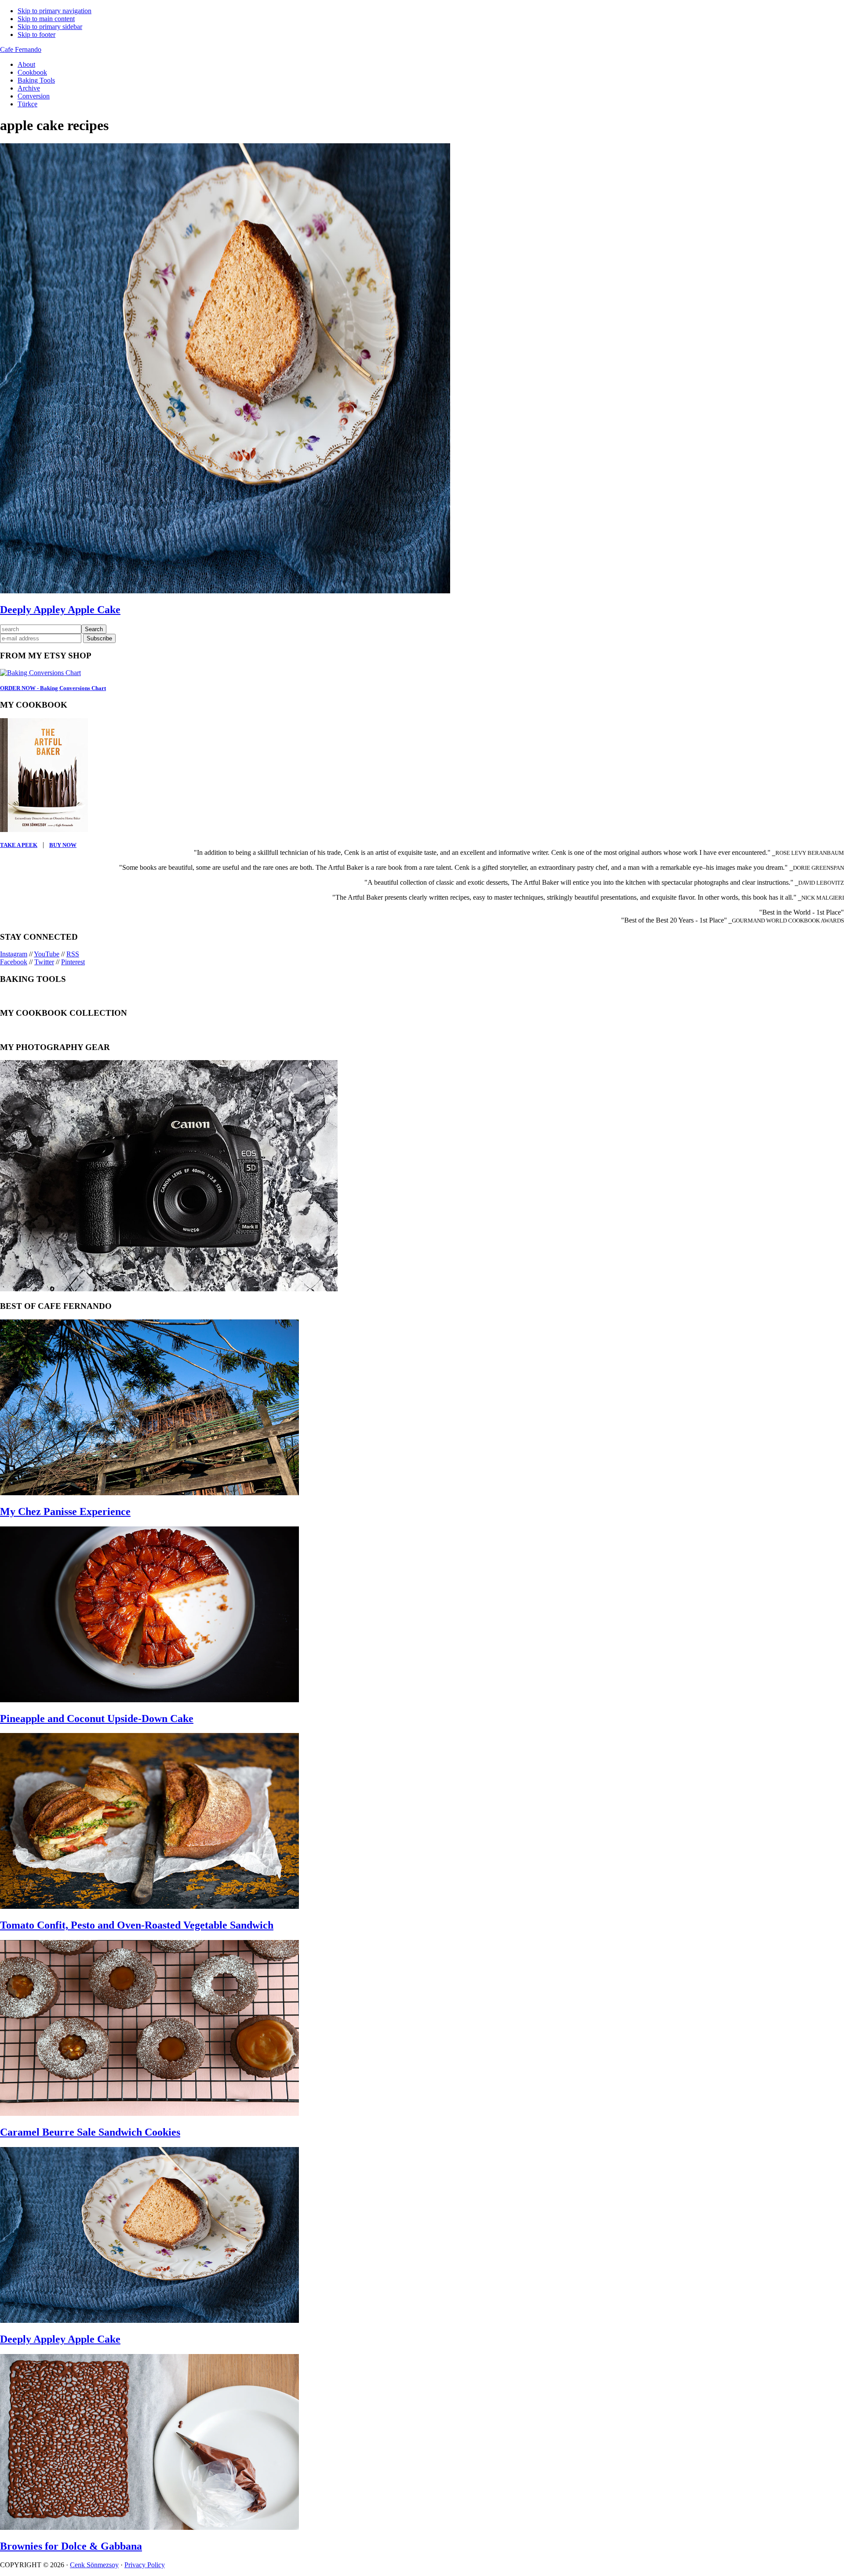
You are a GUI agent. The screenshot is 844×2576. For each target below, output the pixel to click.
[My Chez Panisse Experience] (149, 1493)
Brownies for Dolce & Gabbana (71, 2546)
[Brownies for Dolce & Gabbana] (149, 2527)
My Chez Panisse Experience (65, 1511)
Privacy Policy (145, 2565)
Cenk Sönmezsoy (94, 2565)
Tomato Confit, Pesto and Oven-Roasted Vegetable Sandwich (137, 1925)
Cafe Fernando (21, 49)
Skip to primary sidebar (50, 27)
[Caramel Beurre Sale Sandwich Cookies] (149, 2113)
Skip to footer (36, 35)
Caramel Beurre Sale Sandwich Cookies (90, 2132)
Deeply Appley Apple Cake (60, 610)
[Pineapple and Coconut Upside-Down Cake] (149, 1700)
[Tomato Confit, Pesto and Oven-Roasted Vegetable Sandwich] (149, 1906)
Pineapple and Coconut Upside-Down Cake (97, 1719)
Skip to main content (46, 19)
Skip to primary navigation (55, 11)
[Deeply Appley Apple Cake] (149, 2320)
